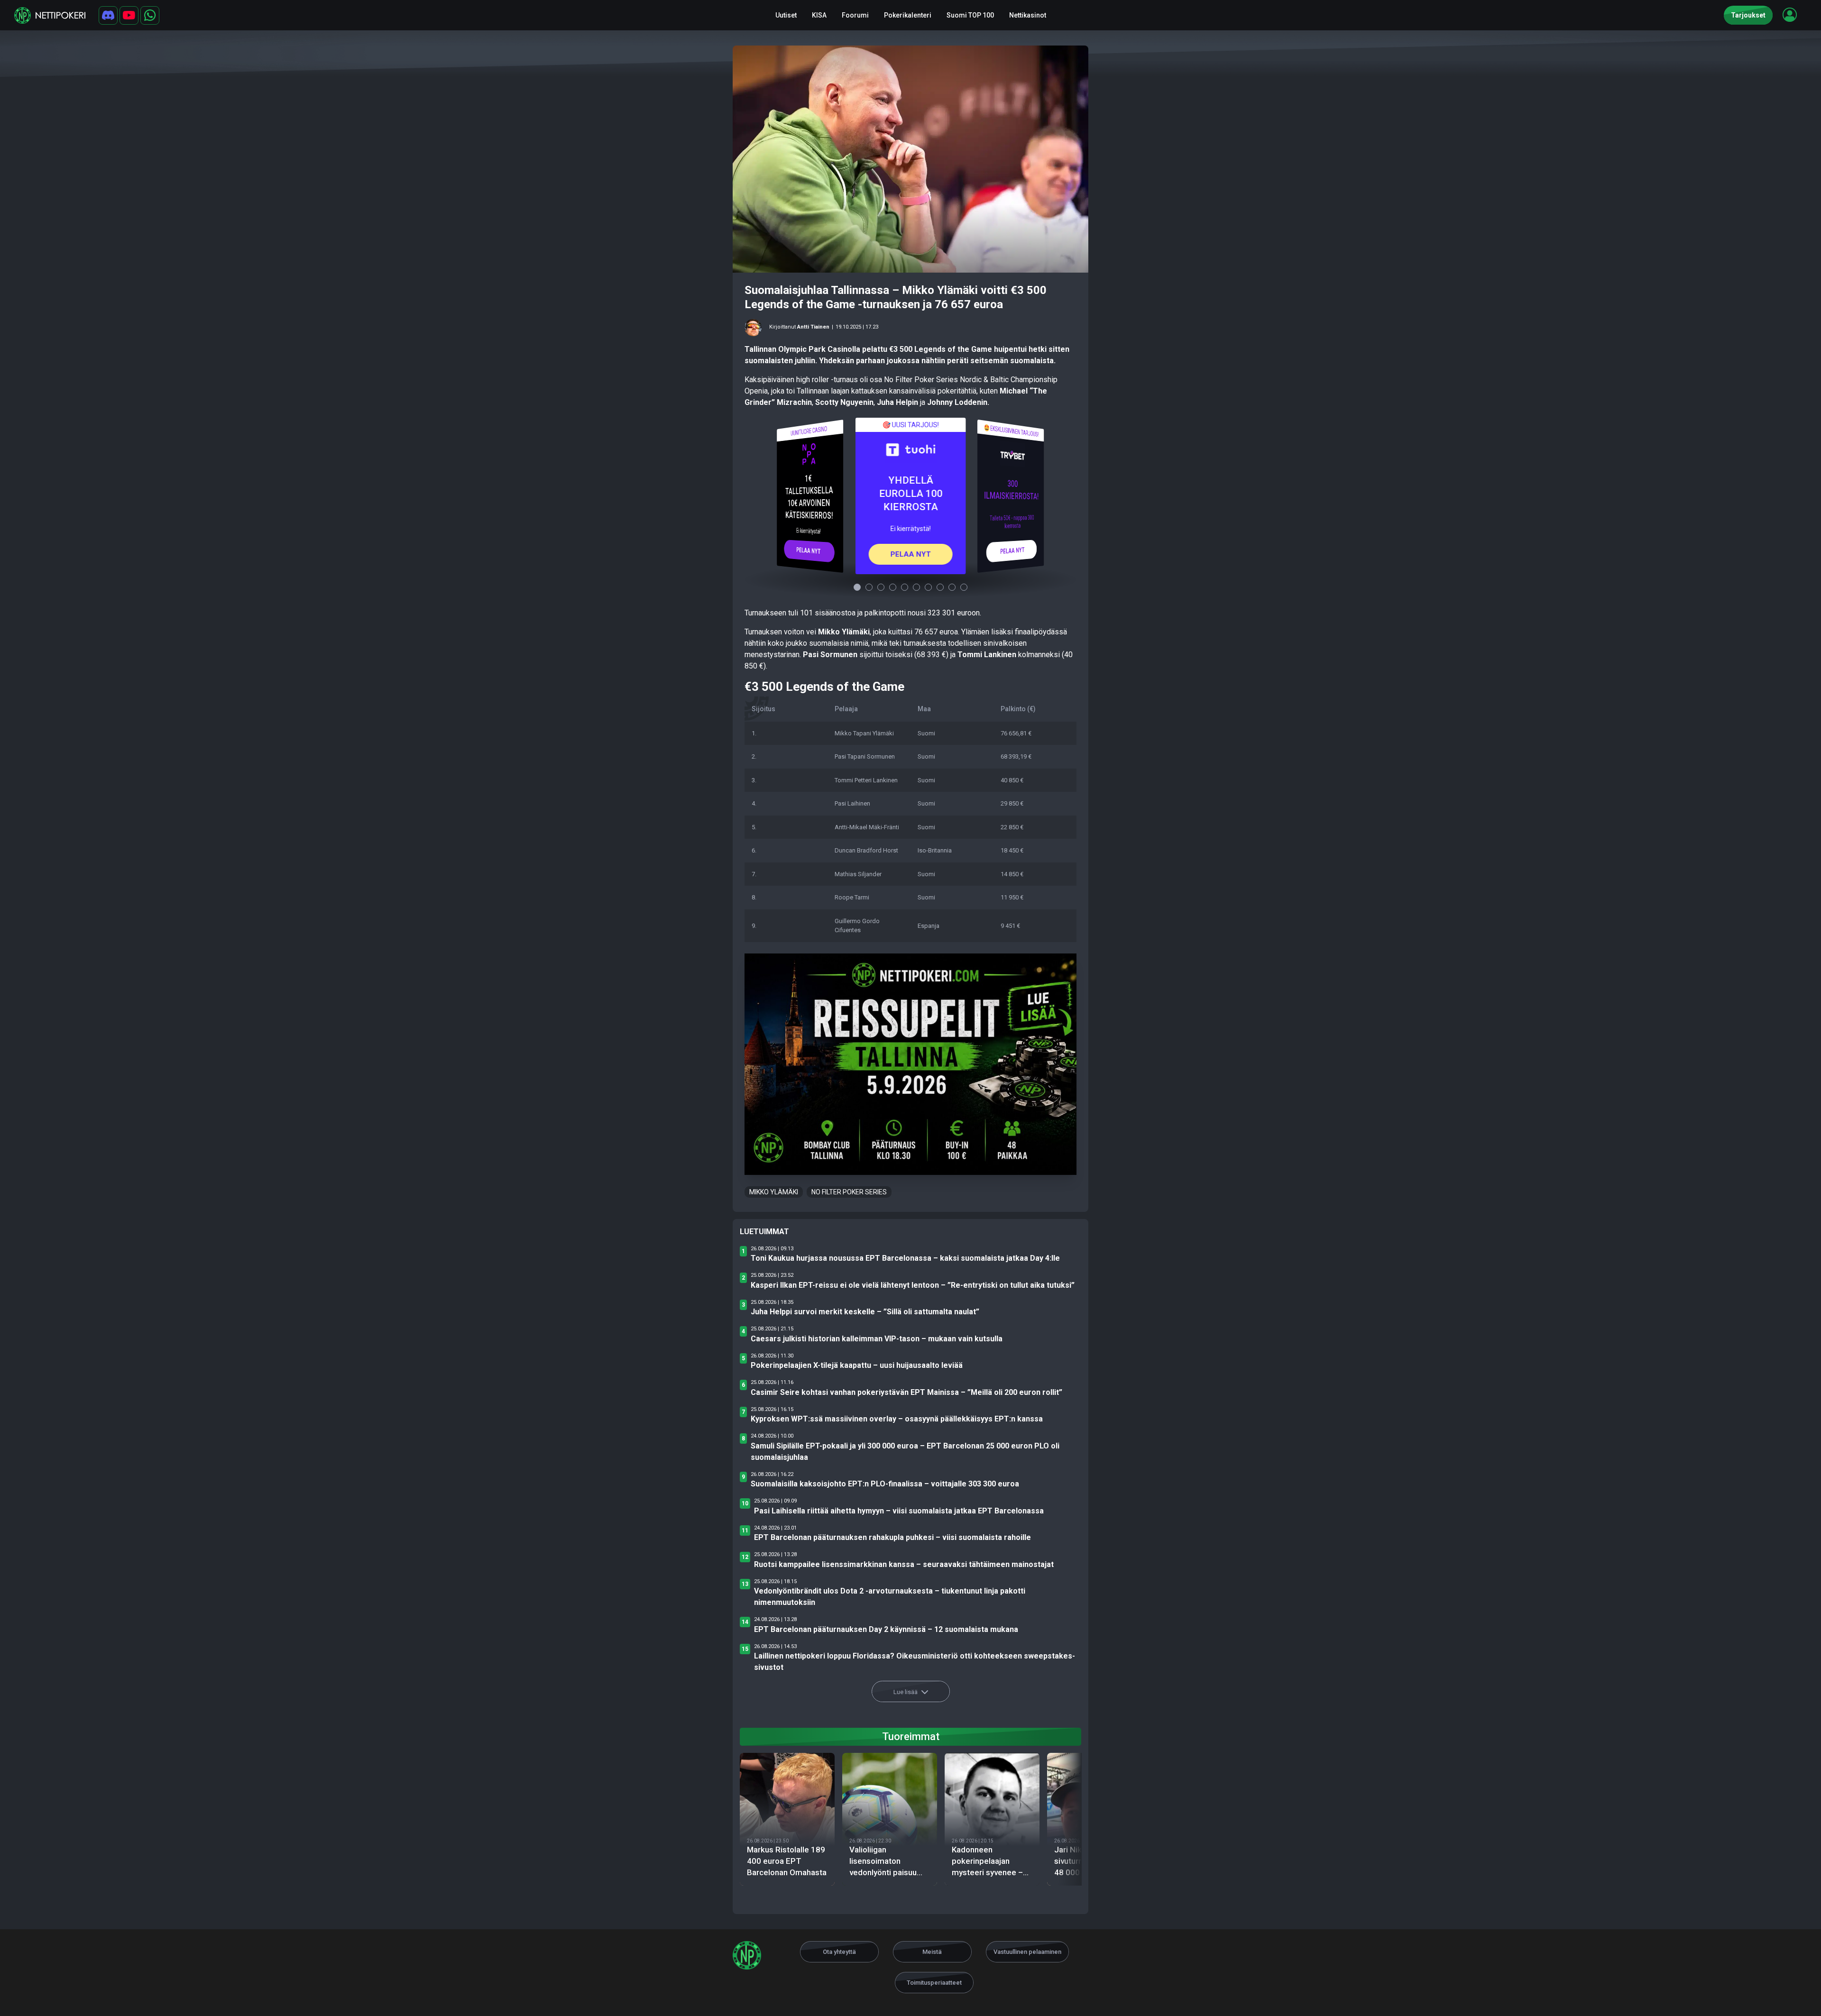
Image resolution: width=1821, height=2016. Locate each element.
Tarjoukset (1748, 15)
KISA (819, 15)
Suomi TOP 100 (970, 15)
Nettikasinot (1028, 15)
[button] (1790, 15)
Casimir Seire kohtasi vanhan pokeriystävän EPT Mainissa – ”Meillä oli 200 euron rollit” (906, 1392)
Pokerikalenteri (908, 15)
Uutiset (786, 15)
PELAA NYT (809, 550)
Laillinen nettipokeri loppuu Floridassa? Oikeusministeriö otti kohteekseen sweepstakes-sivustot (915, 1662)
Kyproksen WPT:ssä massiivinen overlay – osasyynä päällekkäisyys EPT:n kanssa (897, 1419)
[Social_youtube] (129, 15)
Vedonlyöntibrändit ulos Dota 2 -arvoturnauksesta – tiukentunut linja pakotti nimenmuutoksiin (890, 1597)
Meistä (932, 1952)
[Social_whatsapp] (150, 15)
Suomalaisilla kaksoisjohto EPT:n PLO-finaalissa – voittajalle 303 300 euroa (885, 1484)
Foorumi (855, 15)
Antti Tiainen (813, 327)
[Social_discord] (108, 15)
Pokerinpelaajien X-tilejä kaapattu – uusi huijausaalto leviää (857, 1365)
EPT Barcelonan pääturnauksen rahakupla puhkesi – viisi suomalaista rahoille (892, 1537)
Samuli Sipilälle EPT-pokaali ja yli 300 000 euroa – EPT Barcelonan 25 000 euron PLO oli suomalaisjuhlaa (905, 1452)
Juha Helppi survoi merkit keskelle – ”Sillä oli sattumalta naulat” (865, 1312)
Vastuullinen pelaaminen (1027, 1952)
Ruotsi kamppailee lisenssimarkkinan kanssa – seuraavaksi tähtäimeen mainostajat (904, 1564)
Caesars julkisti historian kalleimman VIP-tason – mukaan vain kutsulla (877, 1339)
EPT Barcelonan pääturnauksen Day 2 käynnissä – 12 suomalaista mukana (886, 1629)
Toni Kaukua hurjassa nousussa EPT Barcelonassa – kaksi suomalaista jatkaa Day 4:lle (905, 1258)
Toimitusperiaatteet (934, 1983)
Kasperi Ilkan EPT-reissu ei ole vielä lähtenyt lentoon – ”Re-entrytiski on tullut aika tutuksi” (913, 1285)
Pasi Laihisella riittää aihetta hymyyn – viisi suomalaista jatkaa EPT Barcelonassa (899, 1511)
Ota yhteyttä (839, 1952)
